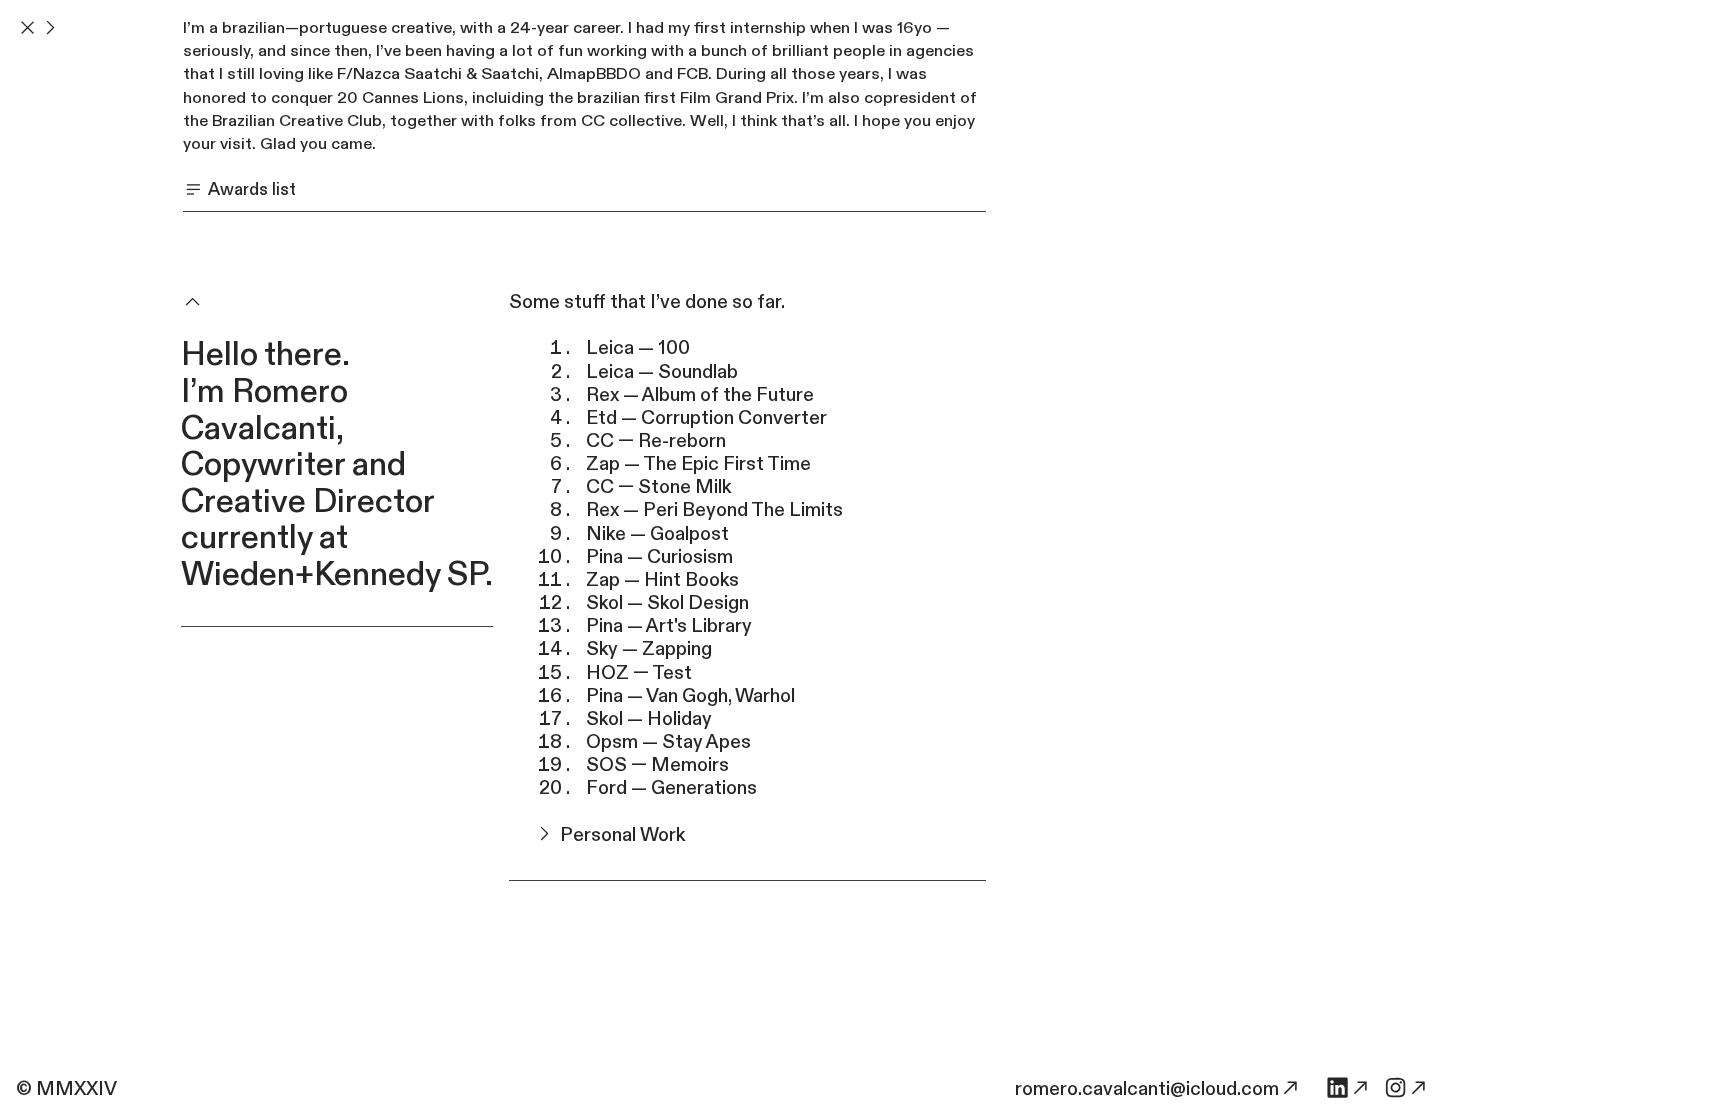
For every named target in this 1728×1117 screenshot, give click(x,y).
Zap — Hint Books (662, 580)
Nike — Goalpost (657, 534)
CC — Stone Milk (658, 487)
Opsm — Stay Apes (668, 742)
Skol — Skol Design (667, 603)
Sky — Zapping (649, 649)
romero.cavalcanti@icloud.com (1147, 1089)
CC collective (631, 121)
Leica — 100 (638, 348)
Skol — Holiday (649, 719)
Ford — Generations (671, 788)
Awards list (250, 189)
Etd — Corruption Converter (706, 418)
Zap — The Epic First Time (698, 464)
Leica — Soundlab (662, 372)
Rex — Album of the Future (700, 395)
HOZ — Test (639, 673)
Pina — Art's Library (669, 626)
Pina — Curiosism (659, 557)
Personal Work (620, 835)
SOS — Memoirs (657, 765)
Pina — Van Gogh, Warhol (690, 696)
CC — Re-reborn (656, 441)
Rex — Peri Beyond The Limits (714, 510)
